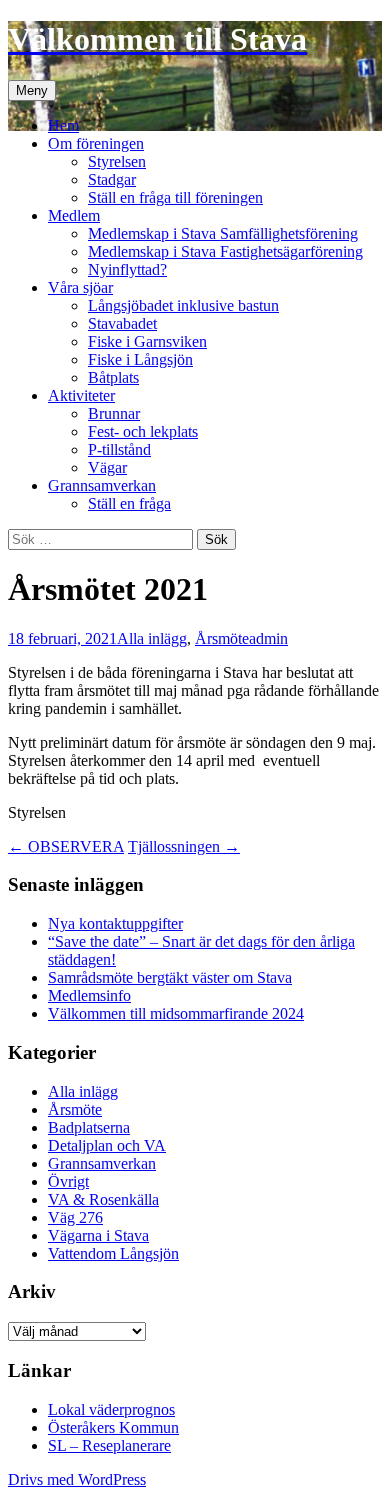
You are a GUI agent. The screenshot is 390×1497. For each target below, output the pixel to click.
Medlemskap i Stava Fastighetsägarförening (225, 251)
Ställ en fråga (129, 503)
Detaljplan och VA (107, 1145)
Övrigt (68, 1181)
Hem (63, 125)
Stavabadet (122, 323)
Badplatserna (89, 1127)
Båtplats (113, 377)
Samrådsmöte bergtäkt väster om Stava (170, 977)
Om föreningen (96, 143)
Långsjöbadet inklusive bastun (183, 305)
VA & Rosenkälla (103, 1199)
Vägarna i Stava (98, 1235)
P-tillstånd (119, 449)
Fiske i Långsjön (140, 359)
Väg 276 (75, 1217)
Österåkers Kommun (113, 1427)
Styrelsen (117, 161)
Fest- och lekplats (143, 431)
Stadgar (112, 179)
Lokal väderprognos (111, 1409)
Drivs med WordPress (77, 1479)
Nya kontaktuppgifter (115, 923)
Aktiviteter (81, 395)
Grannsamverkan (102, 485)
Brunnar (114, 413)
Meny (32, 90)
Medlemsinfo (89, 995)
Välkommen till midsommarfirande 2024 (176, 1013)
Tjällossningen (184, 846)
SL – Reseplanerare (109, 1445)
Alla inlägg (152, 638)
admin (268, 638)
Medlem (74, 215)
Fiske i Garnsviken (147, 341)
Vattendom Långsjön (113, 1253)
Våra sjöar (80, 287)
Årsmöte (222, 638)
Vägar (107, 467)
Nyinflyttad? (127, 269)
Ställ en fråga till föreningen (175, 197)
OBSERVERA (66, 846)
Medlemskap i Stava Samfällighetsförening (223, 233)
